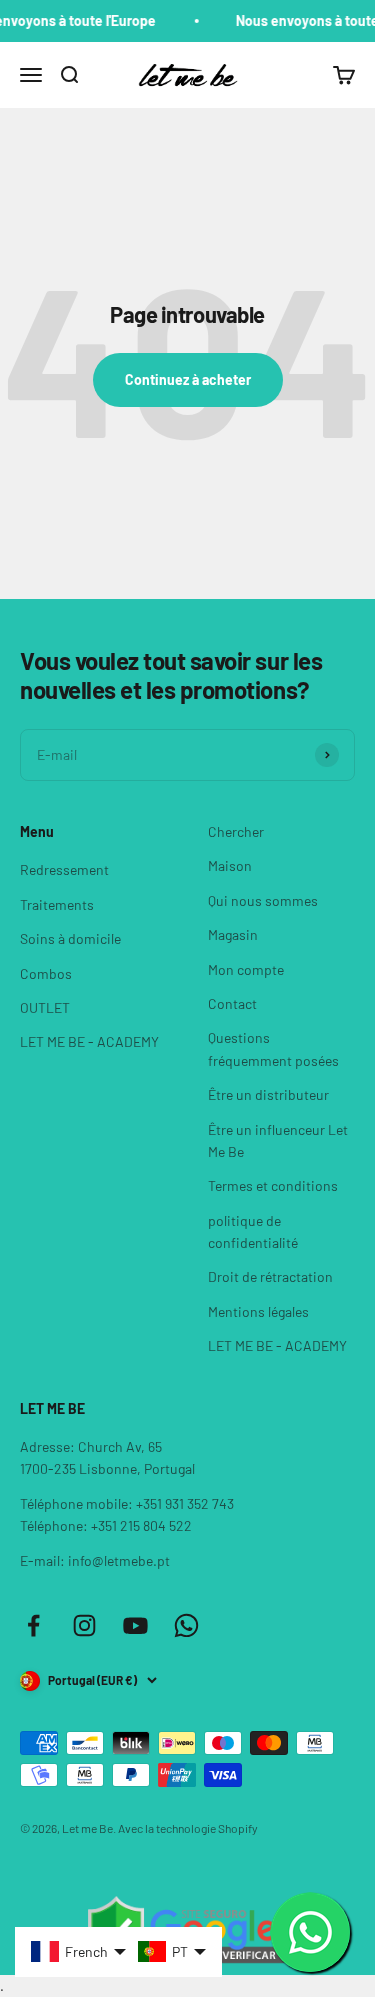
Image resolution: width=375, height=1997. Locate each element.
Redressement (64, 869)
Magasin (233, 934)
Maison (230, 865)
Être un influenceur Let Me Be (278, 1140)
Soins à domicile (70, 938)
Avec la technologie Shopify (188, 1828)
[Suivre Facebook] (33, 1625)
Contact (232, 1003)
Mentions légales (258, 1311)
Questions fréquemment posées (273, 1048)
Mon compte (246, 969)
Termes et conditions (273, 1185)
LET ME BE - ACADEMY (89, 1041)
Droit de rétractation (270, 1276)
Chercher (236, 831)
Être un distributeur (268, 1094)
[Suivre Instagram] (84, 1625)
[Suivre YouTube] (135, 1625)
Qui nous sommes (263, 900)
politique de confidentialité (253, 1231)
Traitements (57, 904)
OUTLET (45, 1007)
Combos (46, 973)
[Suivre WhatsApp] (186, 1625)
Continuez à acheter (188, 379)
